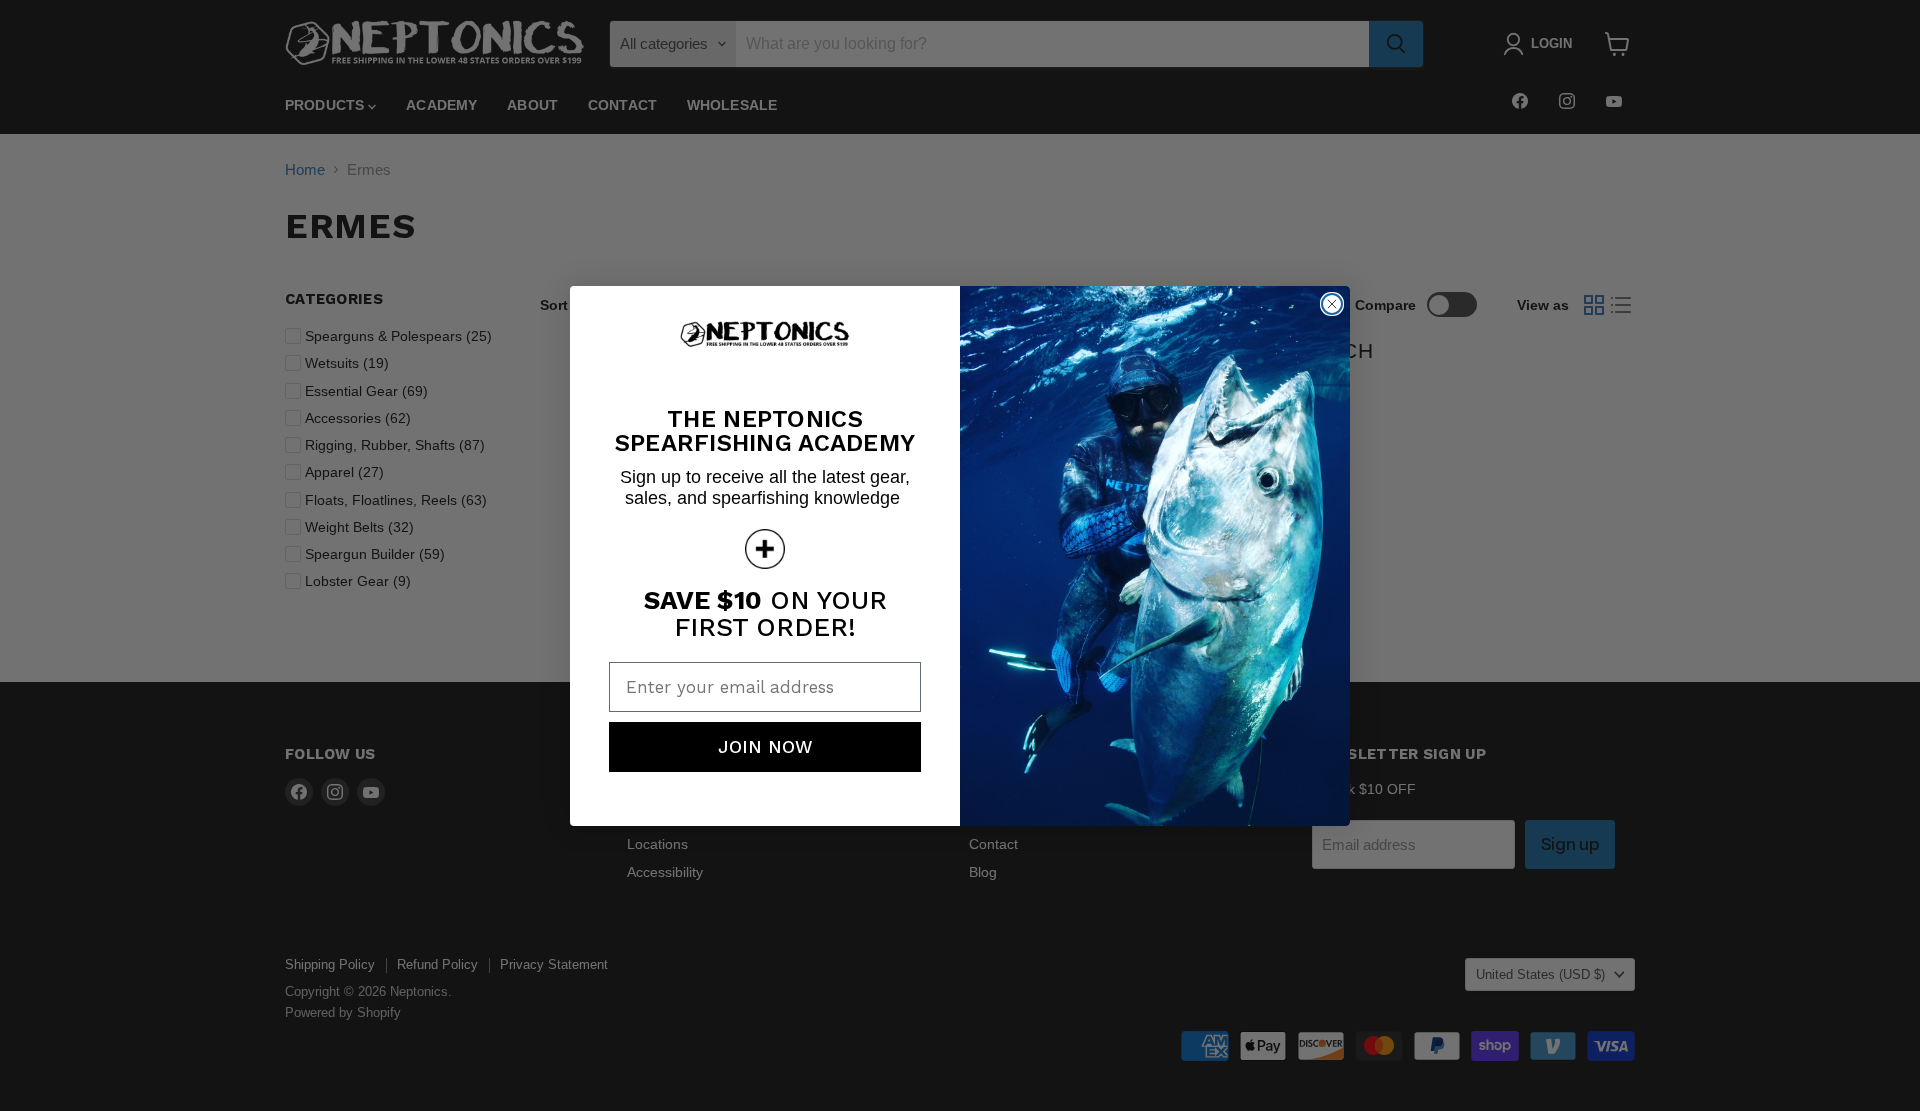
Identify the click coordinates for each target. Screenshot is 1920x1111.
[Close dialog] (1332, 304)
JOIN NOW (765, 746)
